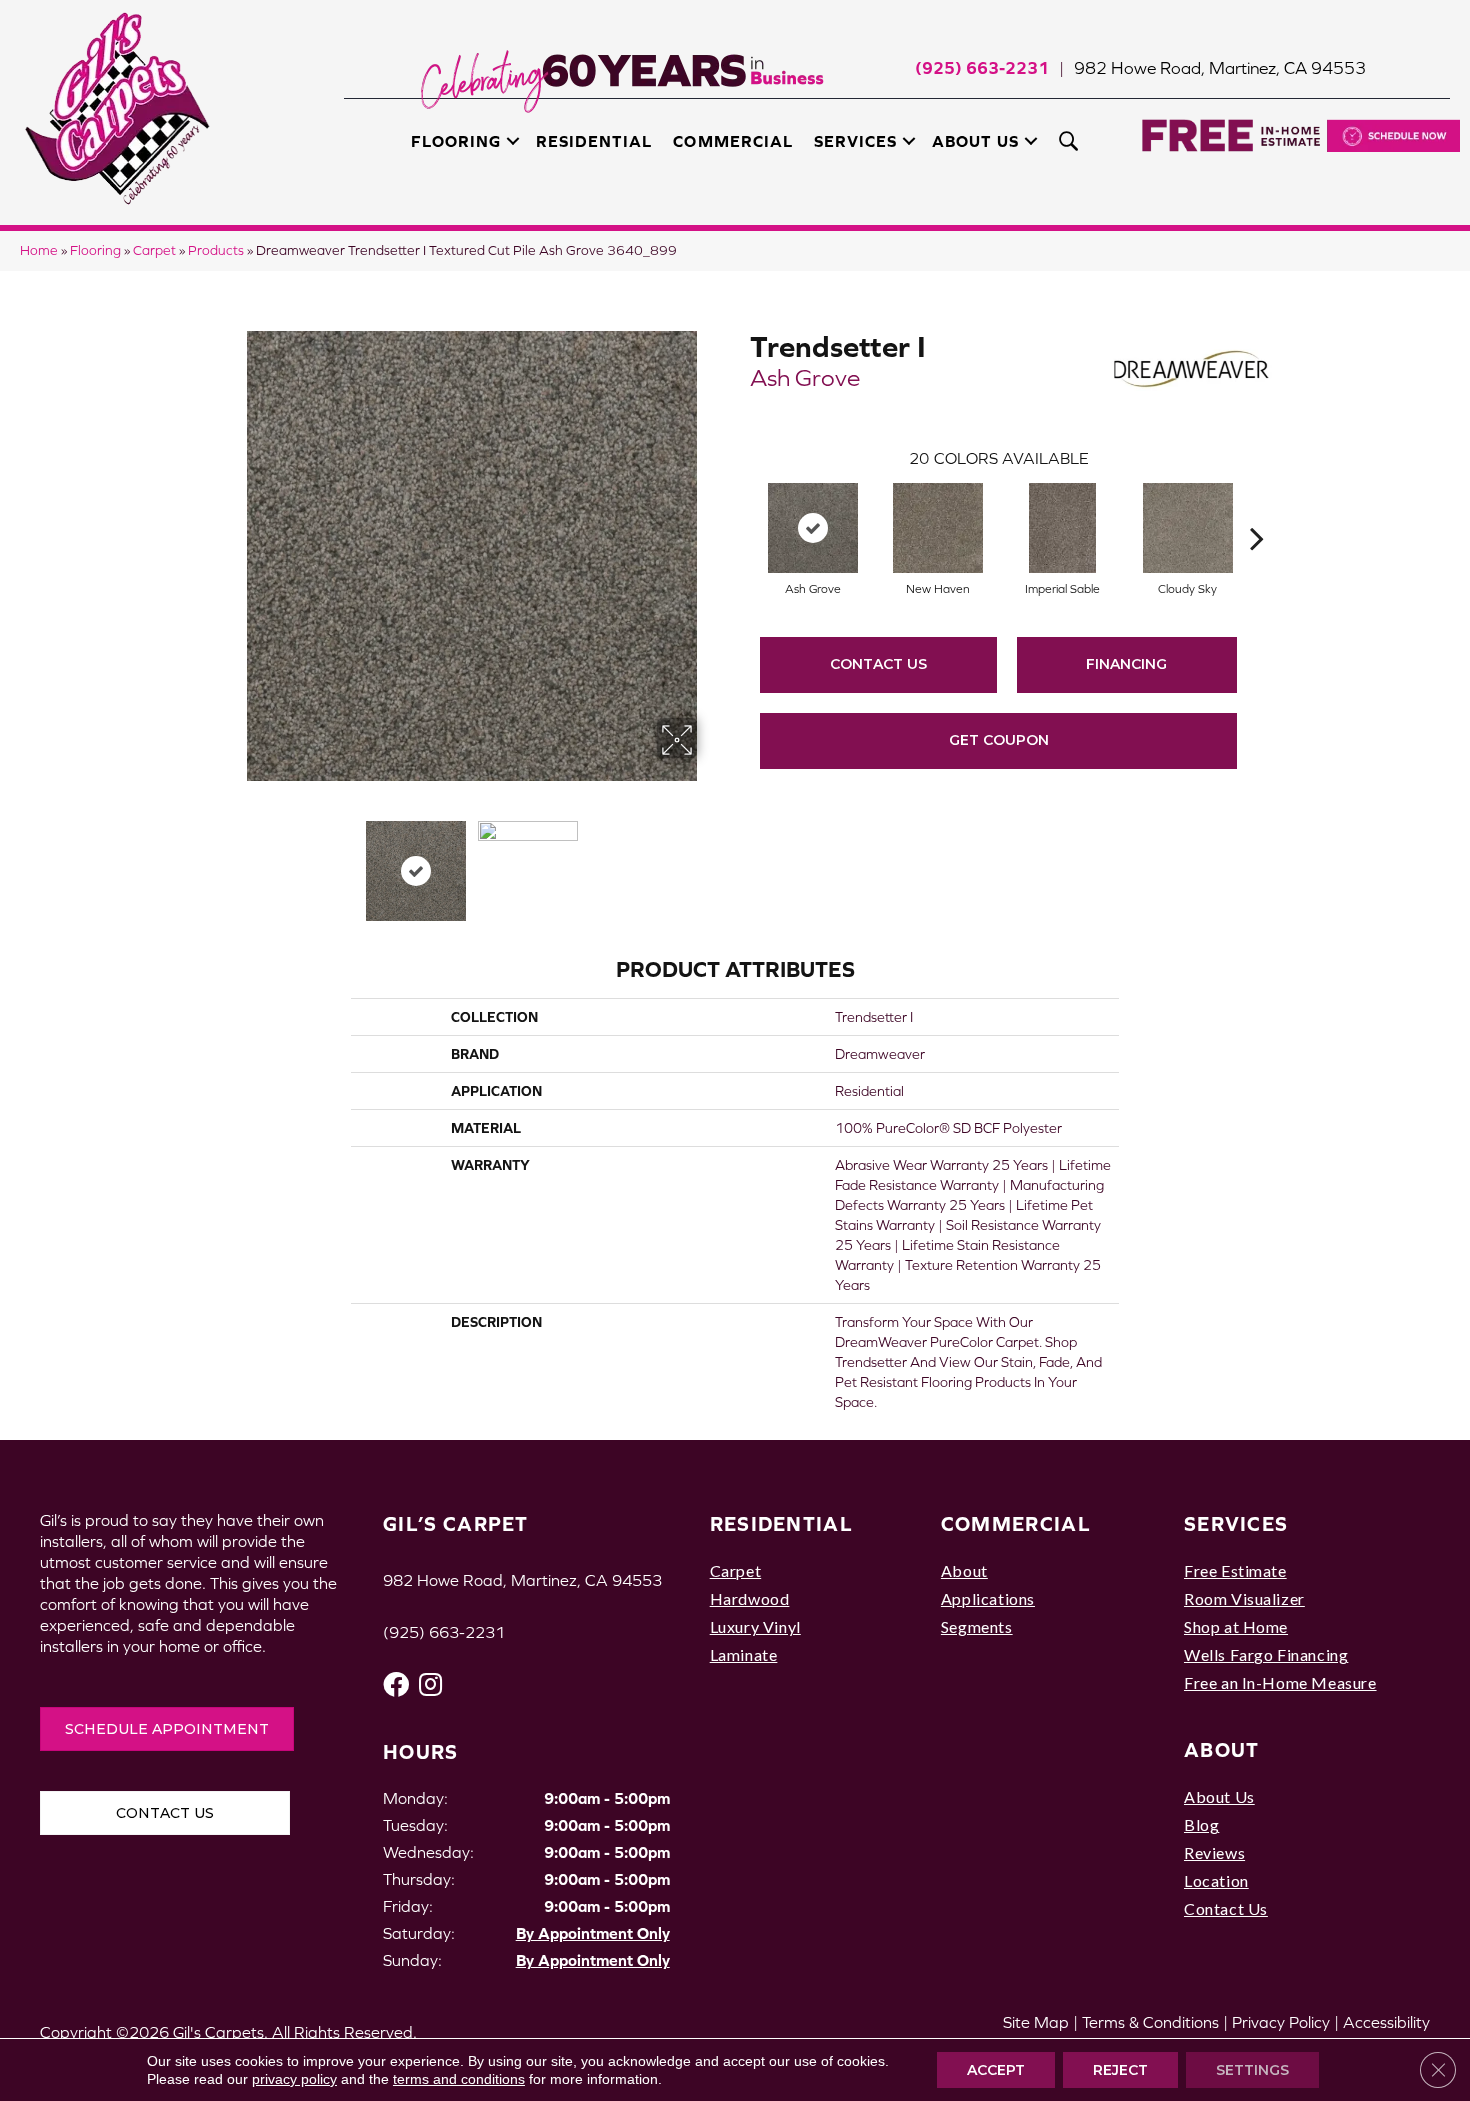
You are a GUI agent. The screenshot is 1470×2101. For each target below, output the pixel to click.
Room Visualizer (1244, 1598)
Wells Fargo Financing (1266, 1654)
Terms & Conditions (1150, 2022)
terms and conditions (459, 2079)
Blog (1201, 1824)
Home (39, 250)
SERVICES (1236, 1523)
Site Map (1036, 2022)
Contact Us (878, 664)
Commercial (732, 141)
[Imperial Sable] (1063, 528)
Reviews (1214, 1852)
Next (710, 861)
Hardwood (750, 1598)
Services (855, 141)
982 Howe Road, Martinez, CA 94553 (1220, 68)
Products (216, 250)
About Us (975, 141)
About (964, 1570)
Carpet (154, 250)
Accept (996, 2070)
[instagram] (430, 1684)
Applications (988, 1598)
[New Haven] (938, 528)
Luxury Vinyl (755, 1626)
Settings (1252, 2070)
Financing (1126, 664)
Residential (594, 141)
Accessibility (1386, 2022)
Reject (1120, 2070)
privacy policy (294, 2079)
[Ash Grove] (813, 528)
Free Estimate (1235, 1570)
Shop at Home (1236, 1626)
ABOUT (1222, 1749)
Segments (977, 1626)
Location (1216, 1880)
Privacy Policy (1281, 2022)
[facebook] (396, 1684)
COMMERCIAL (1016, 1523)
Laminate (744, 1654)
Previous (233, 861)
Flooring (456, 141)
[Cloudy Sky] (1188, 528)
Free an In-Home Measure (1280, 1682)
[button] (513, 141)
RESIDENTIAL (781, 1523)
